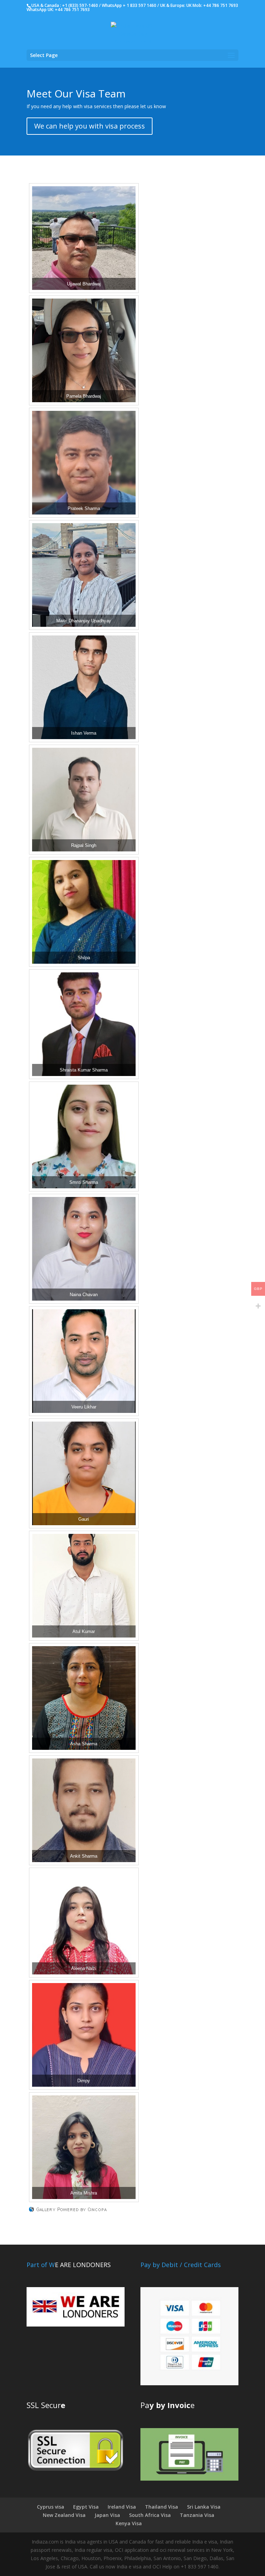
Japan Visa (107, 2515)
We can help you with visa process (90, 126)
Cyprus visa (51, 2507)
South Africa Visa (150, 2515)
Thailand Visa (161, 2507)
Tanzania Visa (197, 2515)
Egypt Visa (86, 2507)
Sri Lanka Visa (204, 2507)
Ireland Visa (122, 2507)
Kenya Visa (129, 2523)
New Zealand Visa (64, 2515)
